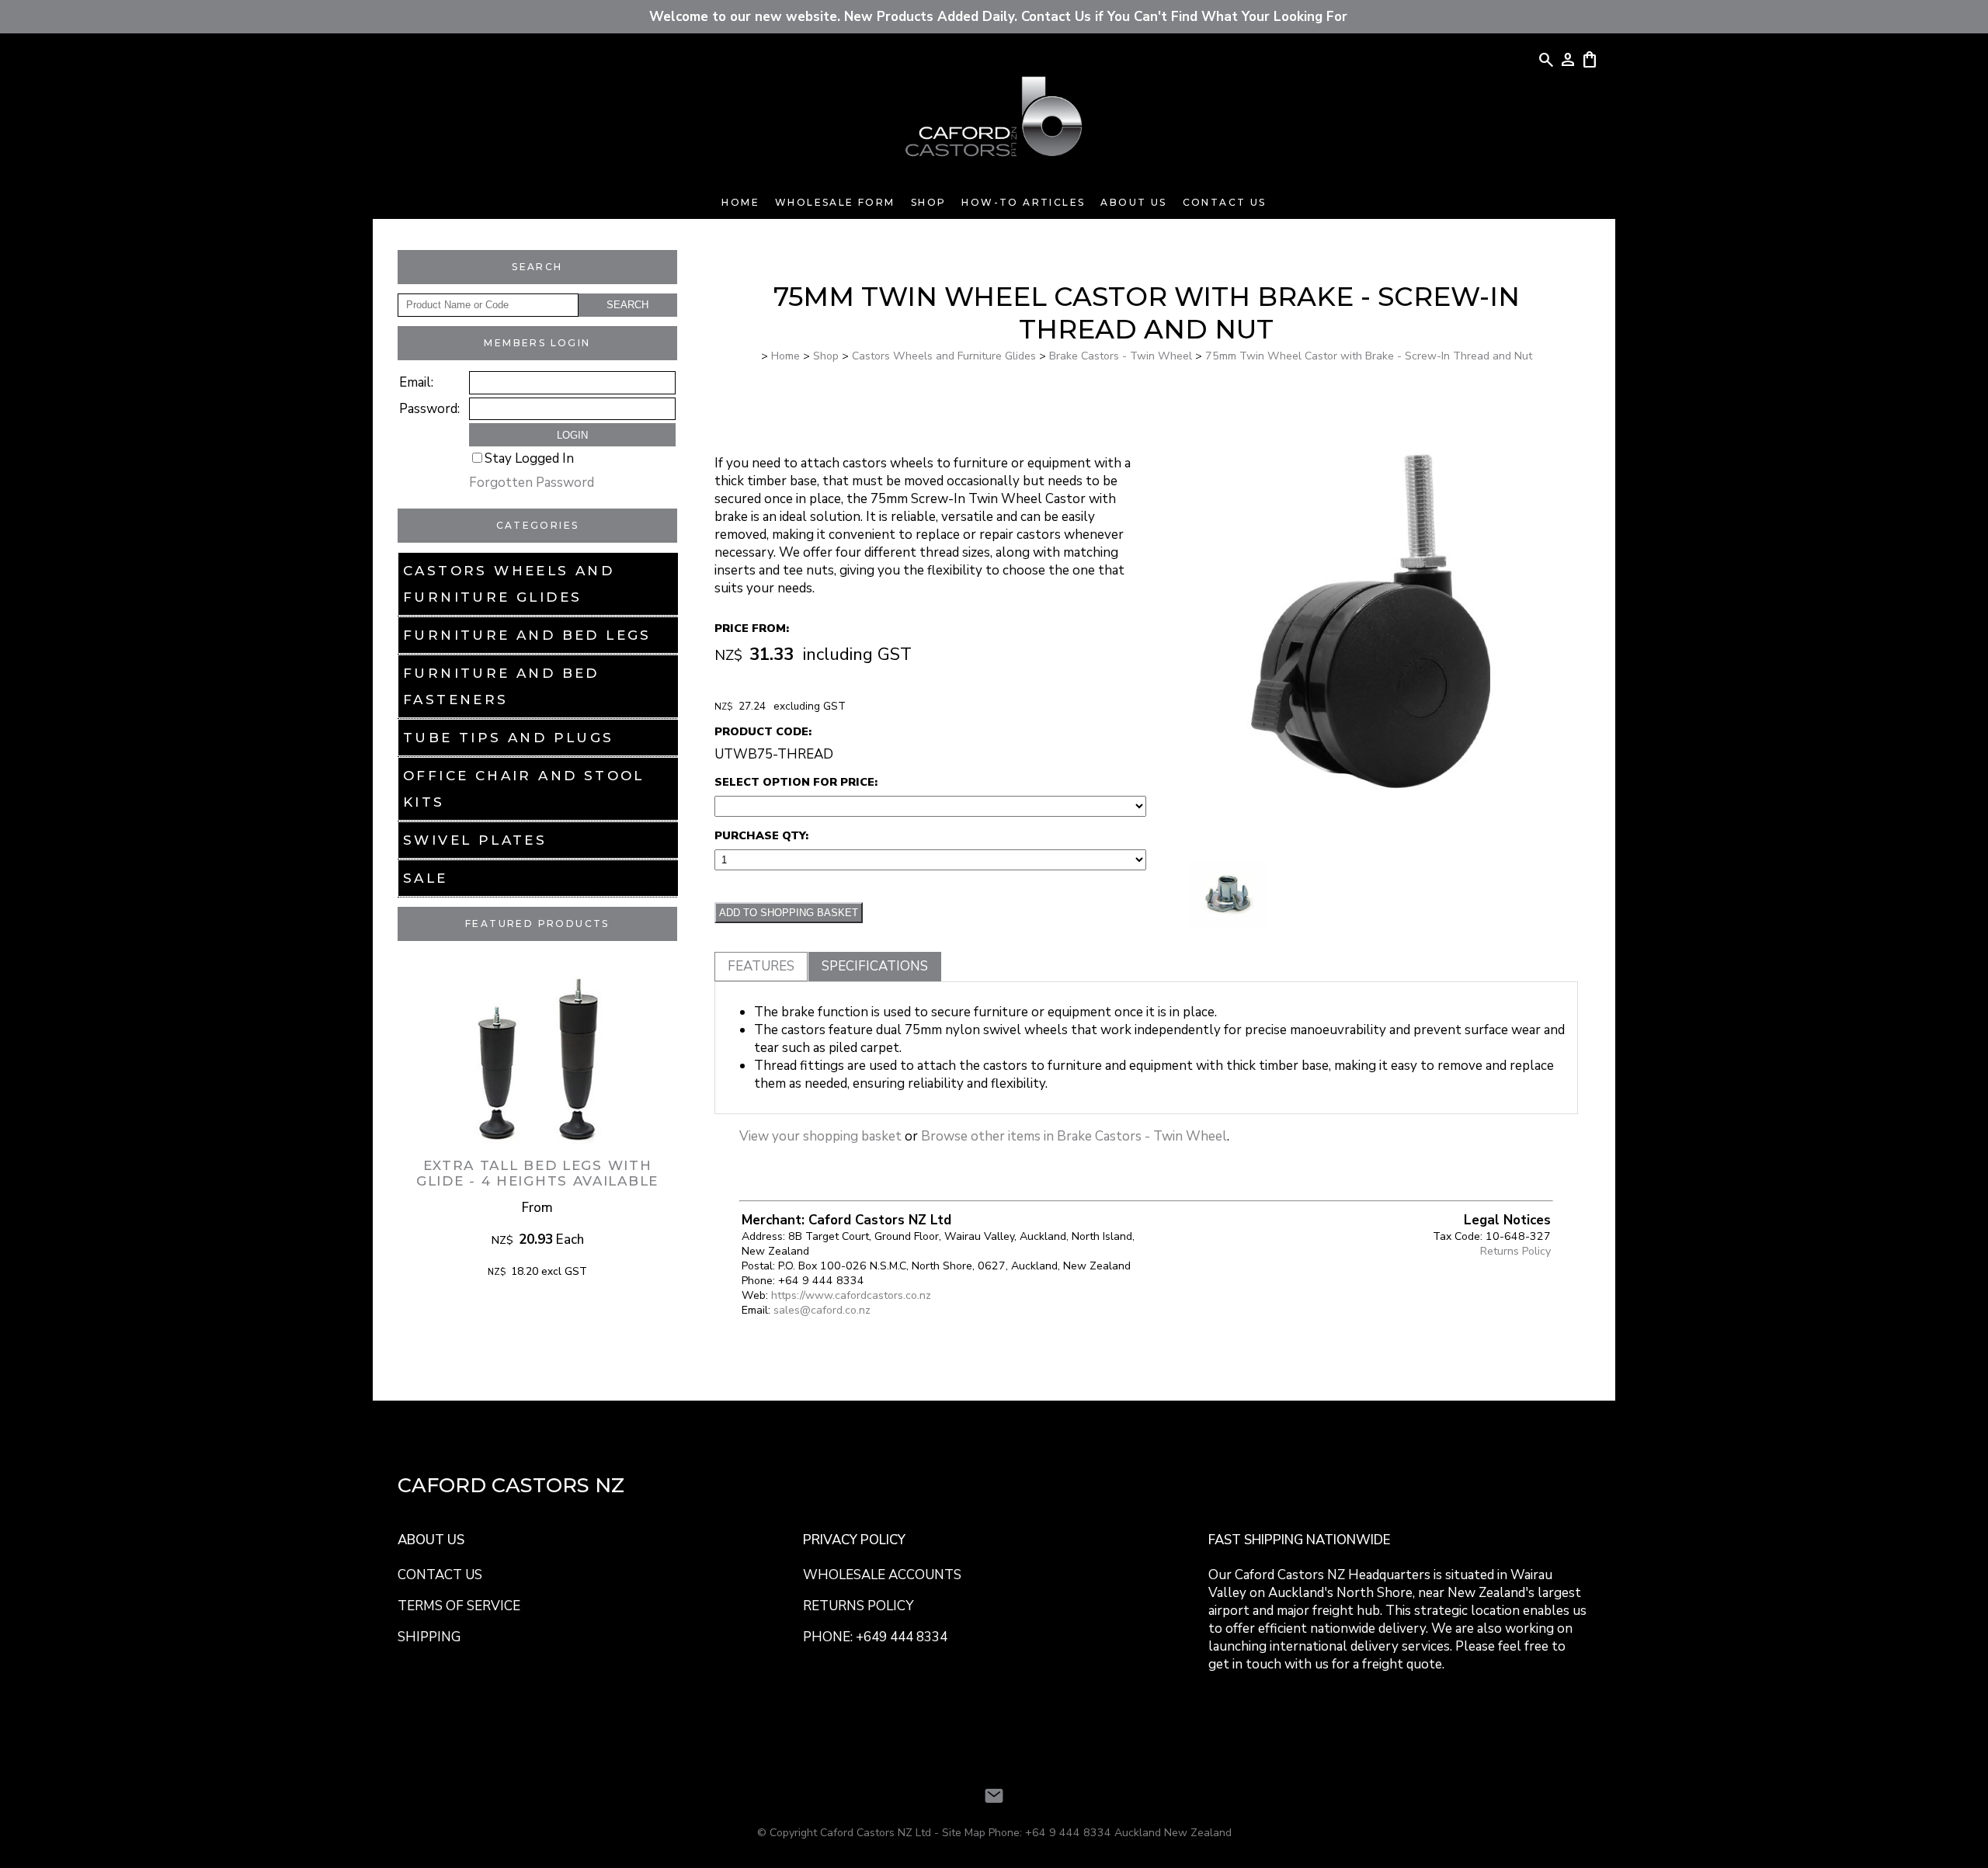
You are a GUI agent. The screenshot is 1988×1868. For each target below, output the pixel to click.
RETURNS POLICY (858, 1606)
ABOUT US (431, 1540)
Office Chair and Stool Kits (524, 789)
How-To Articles (1023, 202)
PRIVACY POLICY (854, 1540)
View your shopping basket (820, 1136)
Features (761, 966)
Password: (429, 409)
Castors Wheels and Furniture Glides (509, 584)
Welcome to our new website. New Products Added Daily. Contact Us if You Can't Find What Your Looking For (994, 17)
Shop (929, 202)
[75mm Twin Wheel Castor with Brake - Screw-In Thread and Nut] (1371, 851)
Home (740, 202)
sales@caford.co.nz (822, 1310)
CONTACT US (440, 1575)
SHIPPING (429, 1637)
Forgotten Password (532, 483)
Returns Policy (1515, 1251)
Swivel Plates (475, 840)
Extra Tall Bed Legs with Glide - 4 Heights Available (537, 1173)
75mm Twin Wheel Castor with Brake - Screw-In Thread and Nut (1369, 356)
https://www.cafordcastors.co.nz (851, 1295)
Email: (416, 382)
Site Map (964, 1833)
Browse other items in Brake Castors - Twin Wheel (1074, 1136)
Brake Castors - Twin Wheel (1121, 356)
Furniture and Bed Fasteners (501, 686)
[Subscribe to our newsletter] (994, 1796)
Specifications (875, 966)
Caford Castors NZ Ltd (876, 1833)
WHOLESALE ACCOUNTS (882, 1575)
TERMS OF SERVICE (459, 1606)
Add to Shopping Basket (789, 913)
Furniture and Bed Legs (527, 635)
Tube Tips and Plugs (509, 738)
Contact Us (1225, 202)
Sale (426, 878)
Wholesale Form (835, 202)
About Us (1133, 202)
